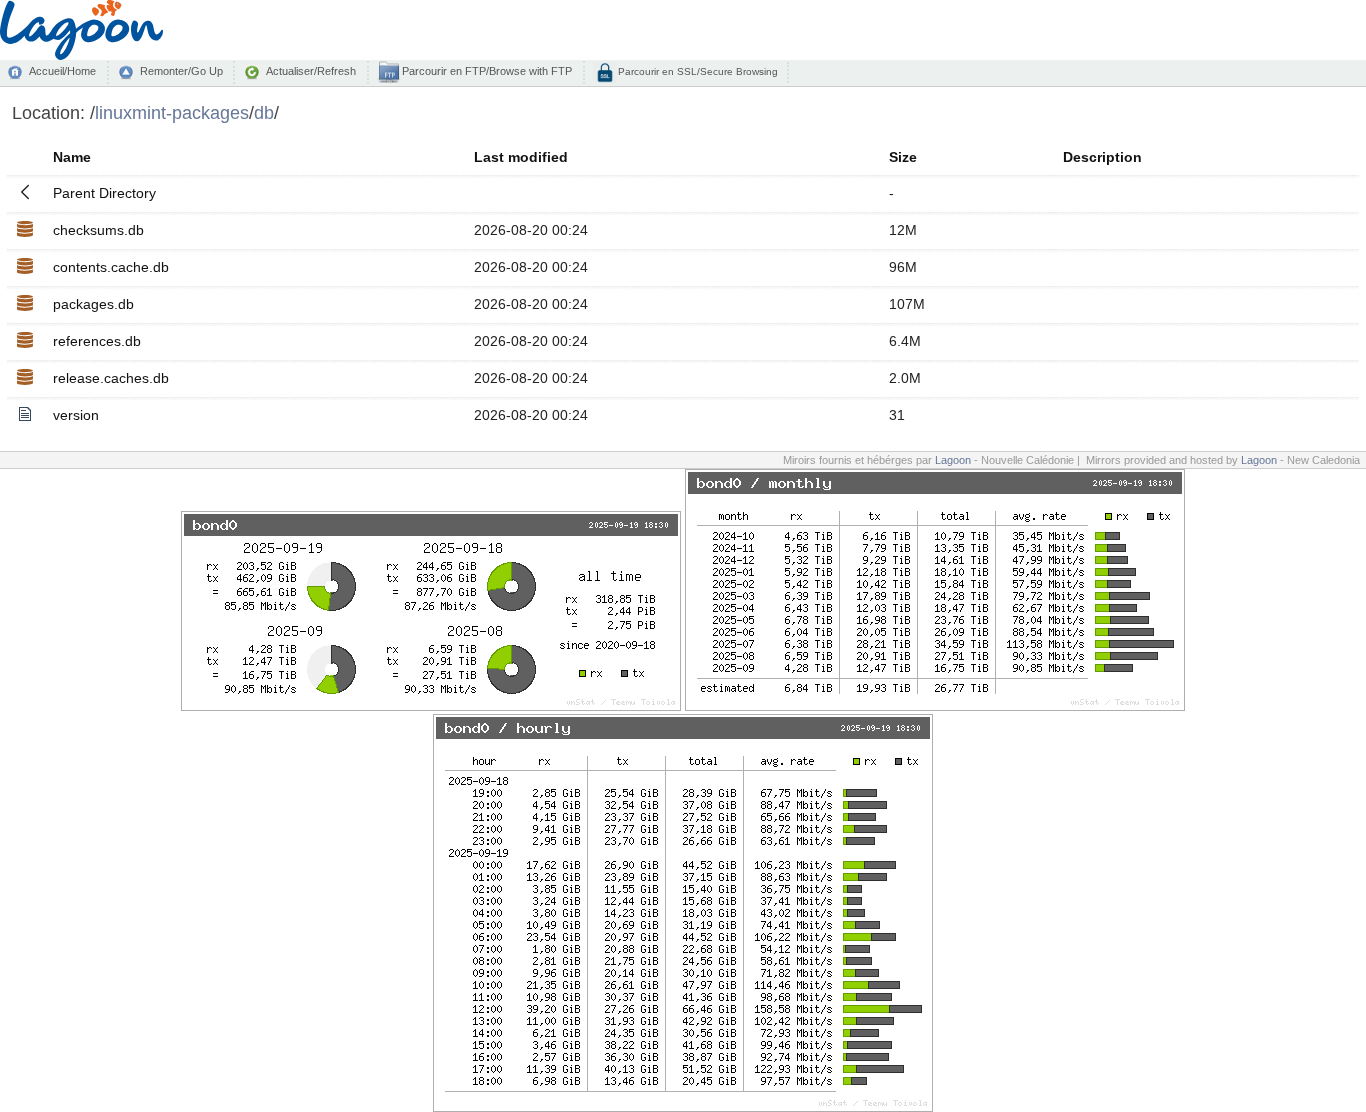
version (76, 415)
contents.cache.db (111, 267)
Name (72, 157)
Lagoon (953, 460)
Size (903, 157)
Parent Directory (104, 193)
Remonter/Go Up (181, 71)
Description (1102, 157)
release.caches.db (111, 378)
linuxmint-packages (172, 112)
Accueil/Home (62, 71)
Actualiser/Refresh (311, 71)
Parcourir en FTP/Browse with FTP (485, 71)
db (264, 112)
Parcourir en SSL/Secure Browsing (696, 71)
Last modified (521, 157)
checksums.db (98, 230)
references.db (97, 341)
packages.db (93, 304)
